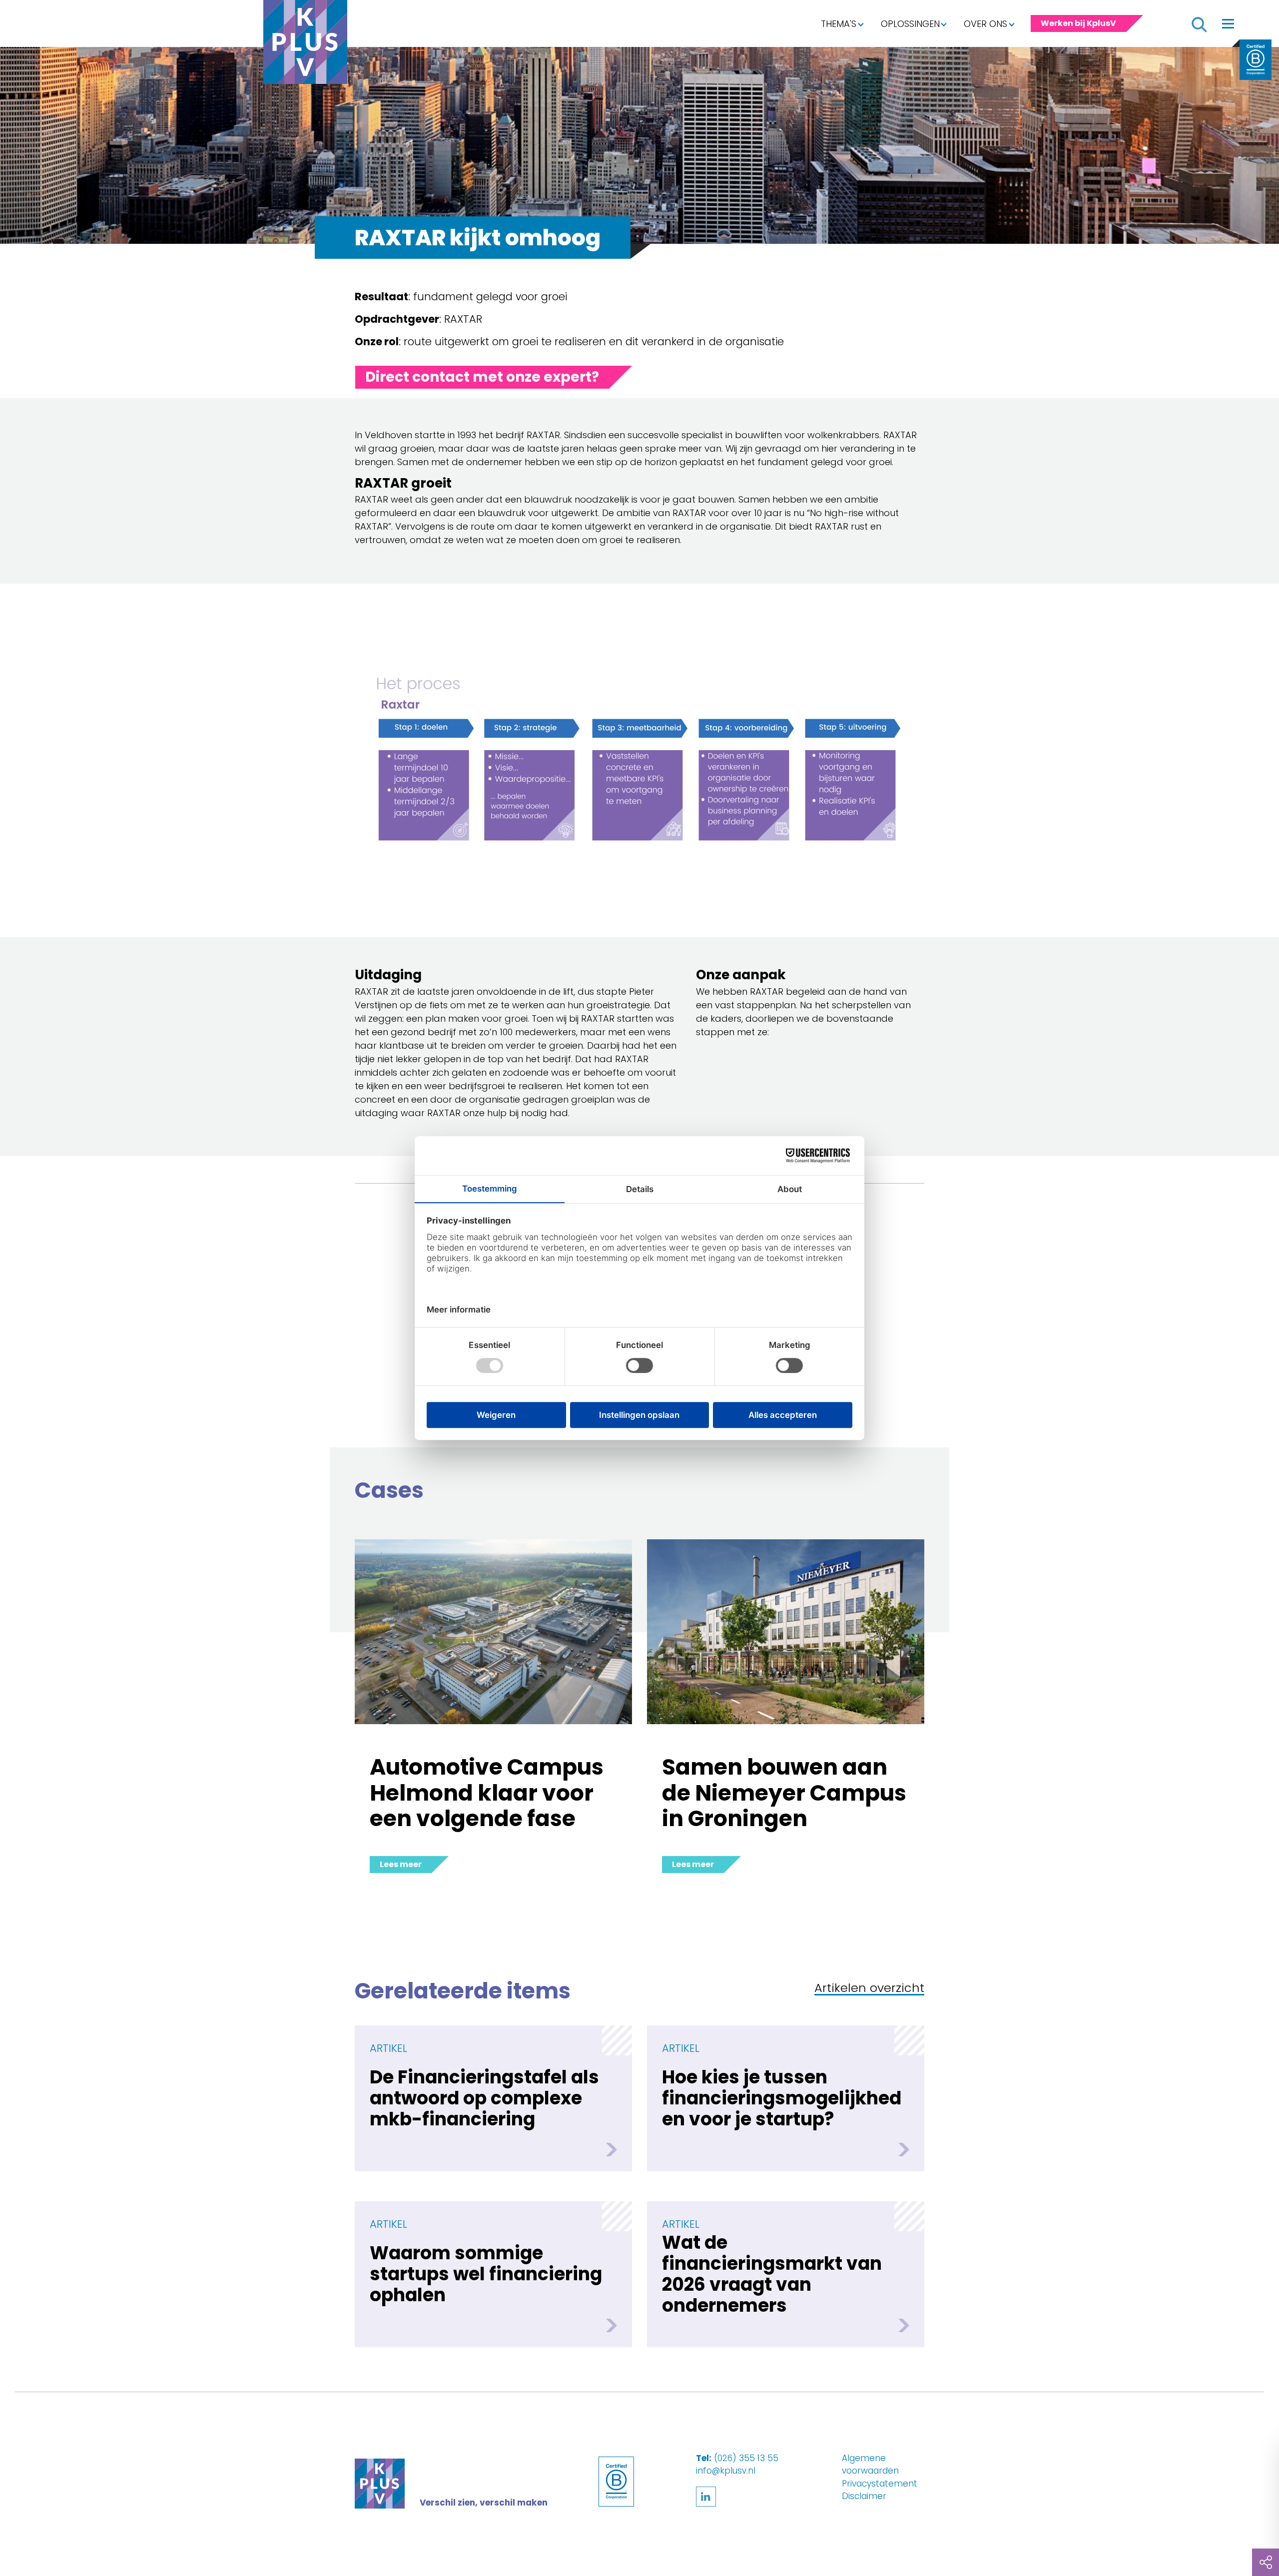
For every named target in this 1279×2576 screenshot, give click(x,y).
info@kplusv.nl (726, 2471)
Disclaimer (864, 2496)
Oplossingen (910, 24)
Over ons (985, 24)
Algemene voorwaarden (870, 2465)
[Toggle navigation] (1228, 23)
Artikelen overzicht (869, 1989)
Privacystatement (880, 2484)
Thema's (839, 24)
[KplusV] (305, 44)
